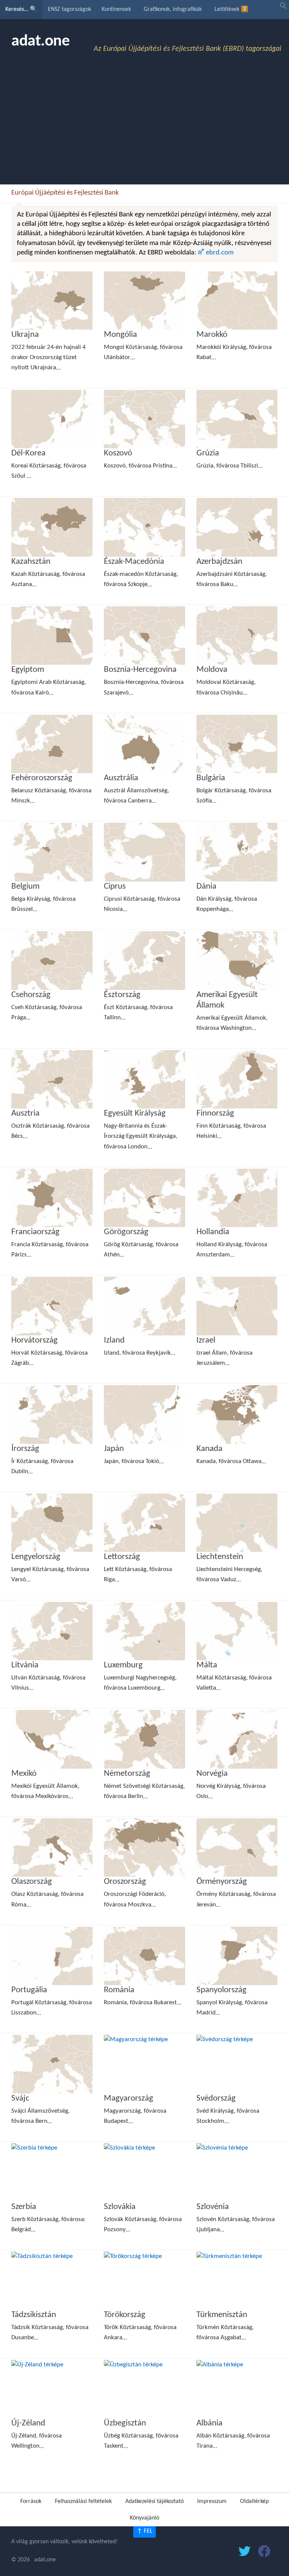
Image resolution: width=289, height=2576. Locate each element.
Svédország (216, 2099)
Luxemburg (123, 1665)
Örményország (222, 1882)
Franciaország (35, 1232)
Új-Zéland (28, 2423)
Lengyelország (36, 1557)
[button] (283, 8)
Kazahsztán (31, 562)
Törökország (125, 2315)
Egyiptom (28, 670)
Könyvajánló (144, 2518)
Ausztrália (121, 778)
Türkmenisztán (222, 2315)
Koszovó (118, 453)
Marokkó (212, 335)
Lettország (122, 1557)
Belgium (25, 887)
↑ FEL (144, 2531)
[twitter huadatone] (245, 2553)
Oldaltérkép (254, 2501)
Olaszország (32, 1882)
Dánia (206, 887)
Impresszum (212, 2501)
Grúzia (208, 453)
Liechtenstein (220, 1557)
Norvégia (212, 1774)
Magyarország (129, 2099)
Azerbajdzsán (219, 562)
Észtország (122, 995)
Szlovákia (120, 2207)
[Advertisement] (144, 128)
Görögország (126, 1232)
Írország (25, 1449)
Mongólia (120, 335)
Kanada (209, 1449)
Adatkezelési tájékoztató (154, 2501)
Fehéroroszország (42, 778)
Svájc (20, 2099)
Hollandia (213, 1232)
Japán (114, 1449)
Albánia (209, 2423)
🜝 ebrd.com (216, 253)
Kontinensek (116, 9)
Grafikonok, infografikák (173, 9)
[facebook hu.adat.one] (264, 2553)
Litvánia (25, 1665)
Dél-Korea (28, 453)
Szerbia (24, 2207)
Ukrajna (25, 335)
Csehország (31, 995)
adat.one (40, 42)
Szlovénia (213, 2207)
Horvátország (34, 1341)
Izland (114, 1341)
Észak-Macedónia (134, 562)
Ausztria (25, 1114)
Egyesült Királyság (135, 1114)
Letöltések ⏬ (231, 9)
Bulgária (211, 778)
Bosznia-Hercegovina (140, 670)
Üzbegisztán (125, 2423)
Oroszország (125, 1882)
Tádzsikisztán (34, 2315)
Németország (127, 1774)
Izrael (206, 1341)
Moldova (212, 670)
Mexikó (24, 1774)
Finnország (215, 1114)
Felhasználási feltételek (83, 2501)
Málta (207, 1665)
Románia (119, 1990)
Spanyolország (221, 1990)
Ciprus (115, 887)
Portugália (29, 1990)
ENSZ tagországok (69, 9)
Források (31, 2501)
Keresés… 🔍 (21, 9)
